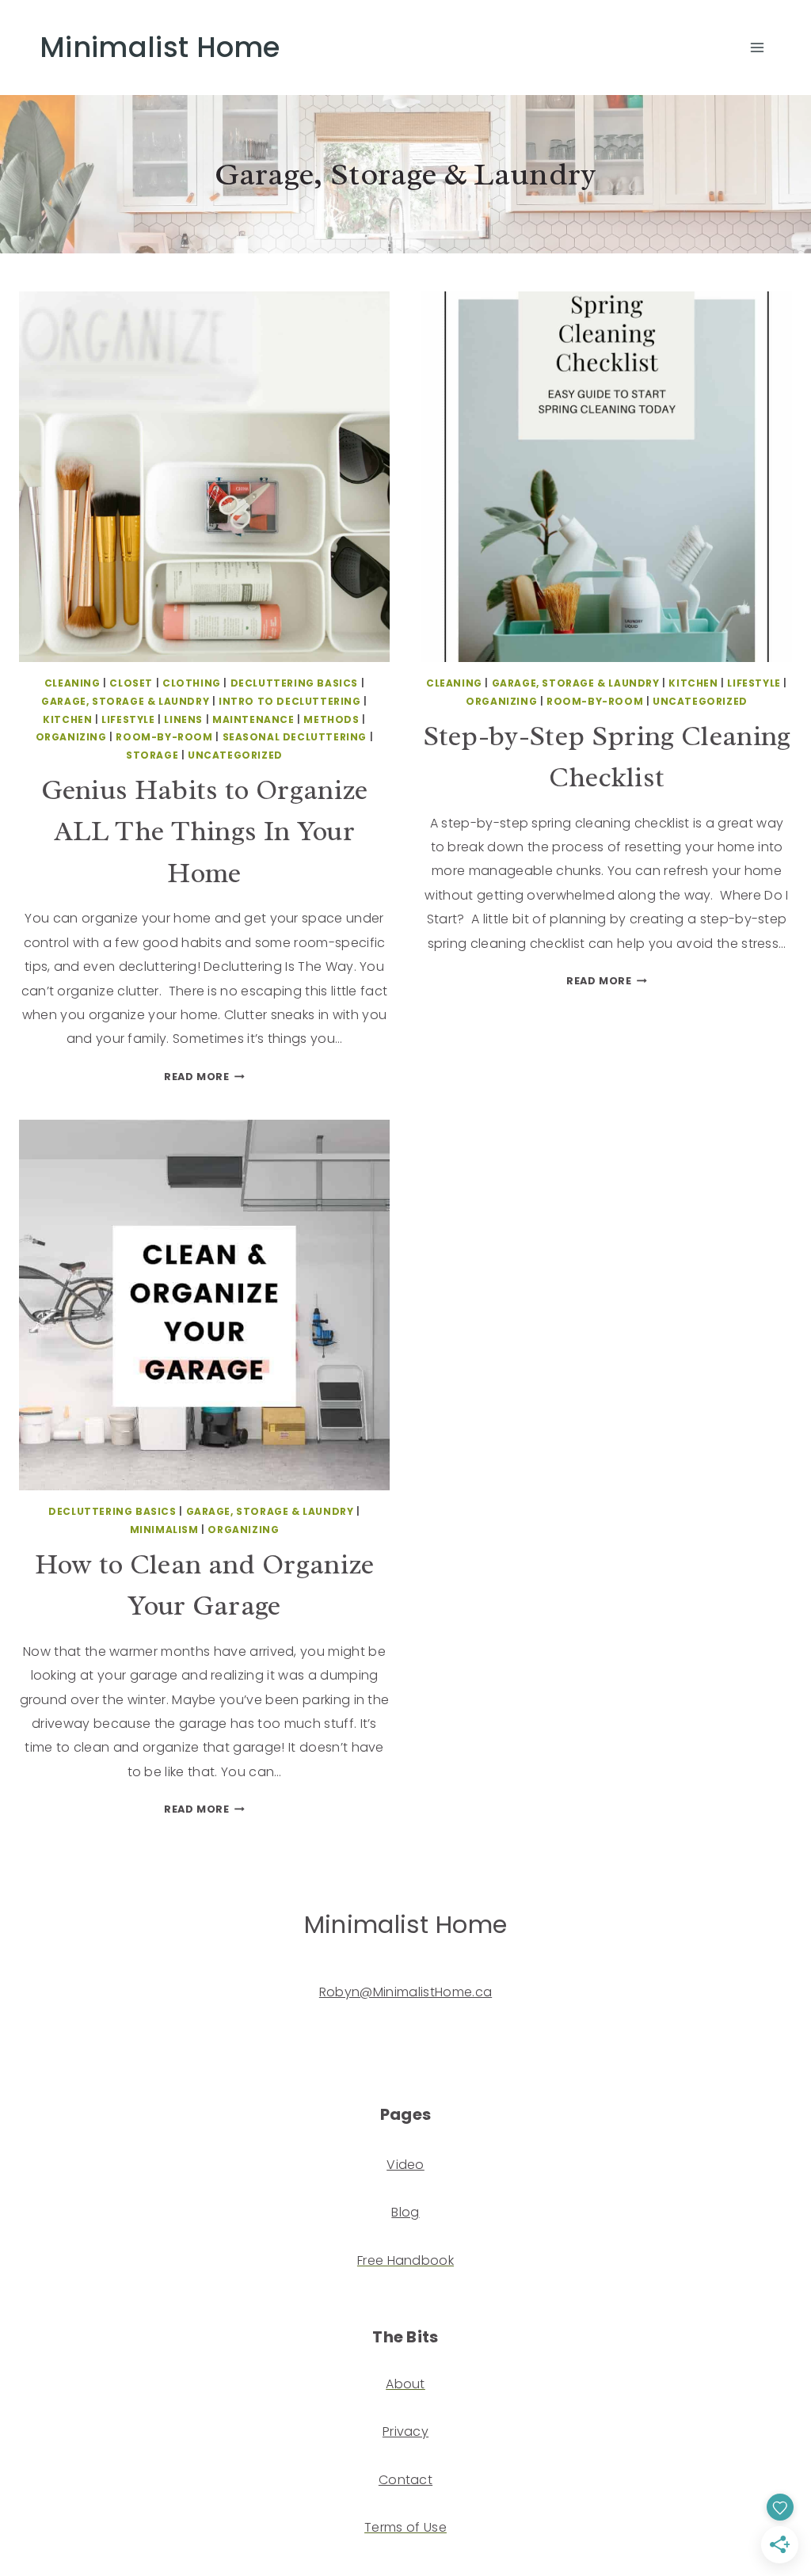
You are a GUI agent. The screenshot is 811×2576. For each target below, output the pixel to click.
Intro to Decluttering (290, 701)
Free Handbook (405, 2260)
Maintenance (253, 719)
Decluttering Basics (294, 683)
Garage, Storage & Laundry (125, 701)
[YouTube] (34, 2032)
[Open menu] (757, 47)
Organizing (71, 737)
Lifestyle (128, 719)
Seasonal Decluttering (295, 737)
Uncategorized (235, 755)
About (405, 2384)
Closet (131, 683)
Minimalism (164, 1530)
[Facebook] (92, 2032)
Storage (152, 755)
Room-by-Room (164, 737)
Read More (204, 1077)
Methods (331, 719)
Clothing (192, 683)
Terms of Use (405, 2527)
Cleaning (72, 683)
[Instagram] (63, 2032)
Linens (183, 719)
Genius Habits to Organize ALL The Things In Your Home (205, 831)
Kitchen (67, 719)
